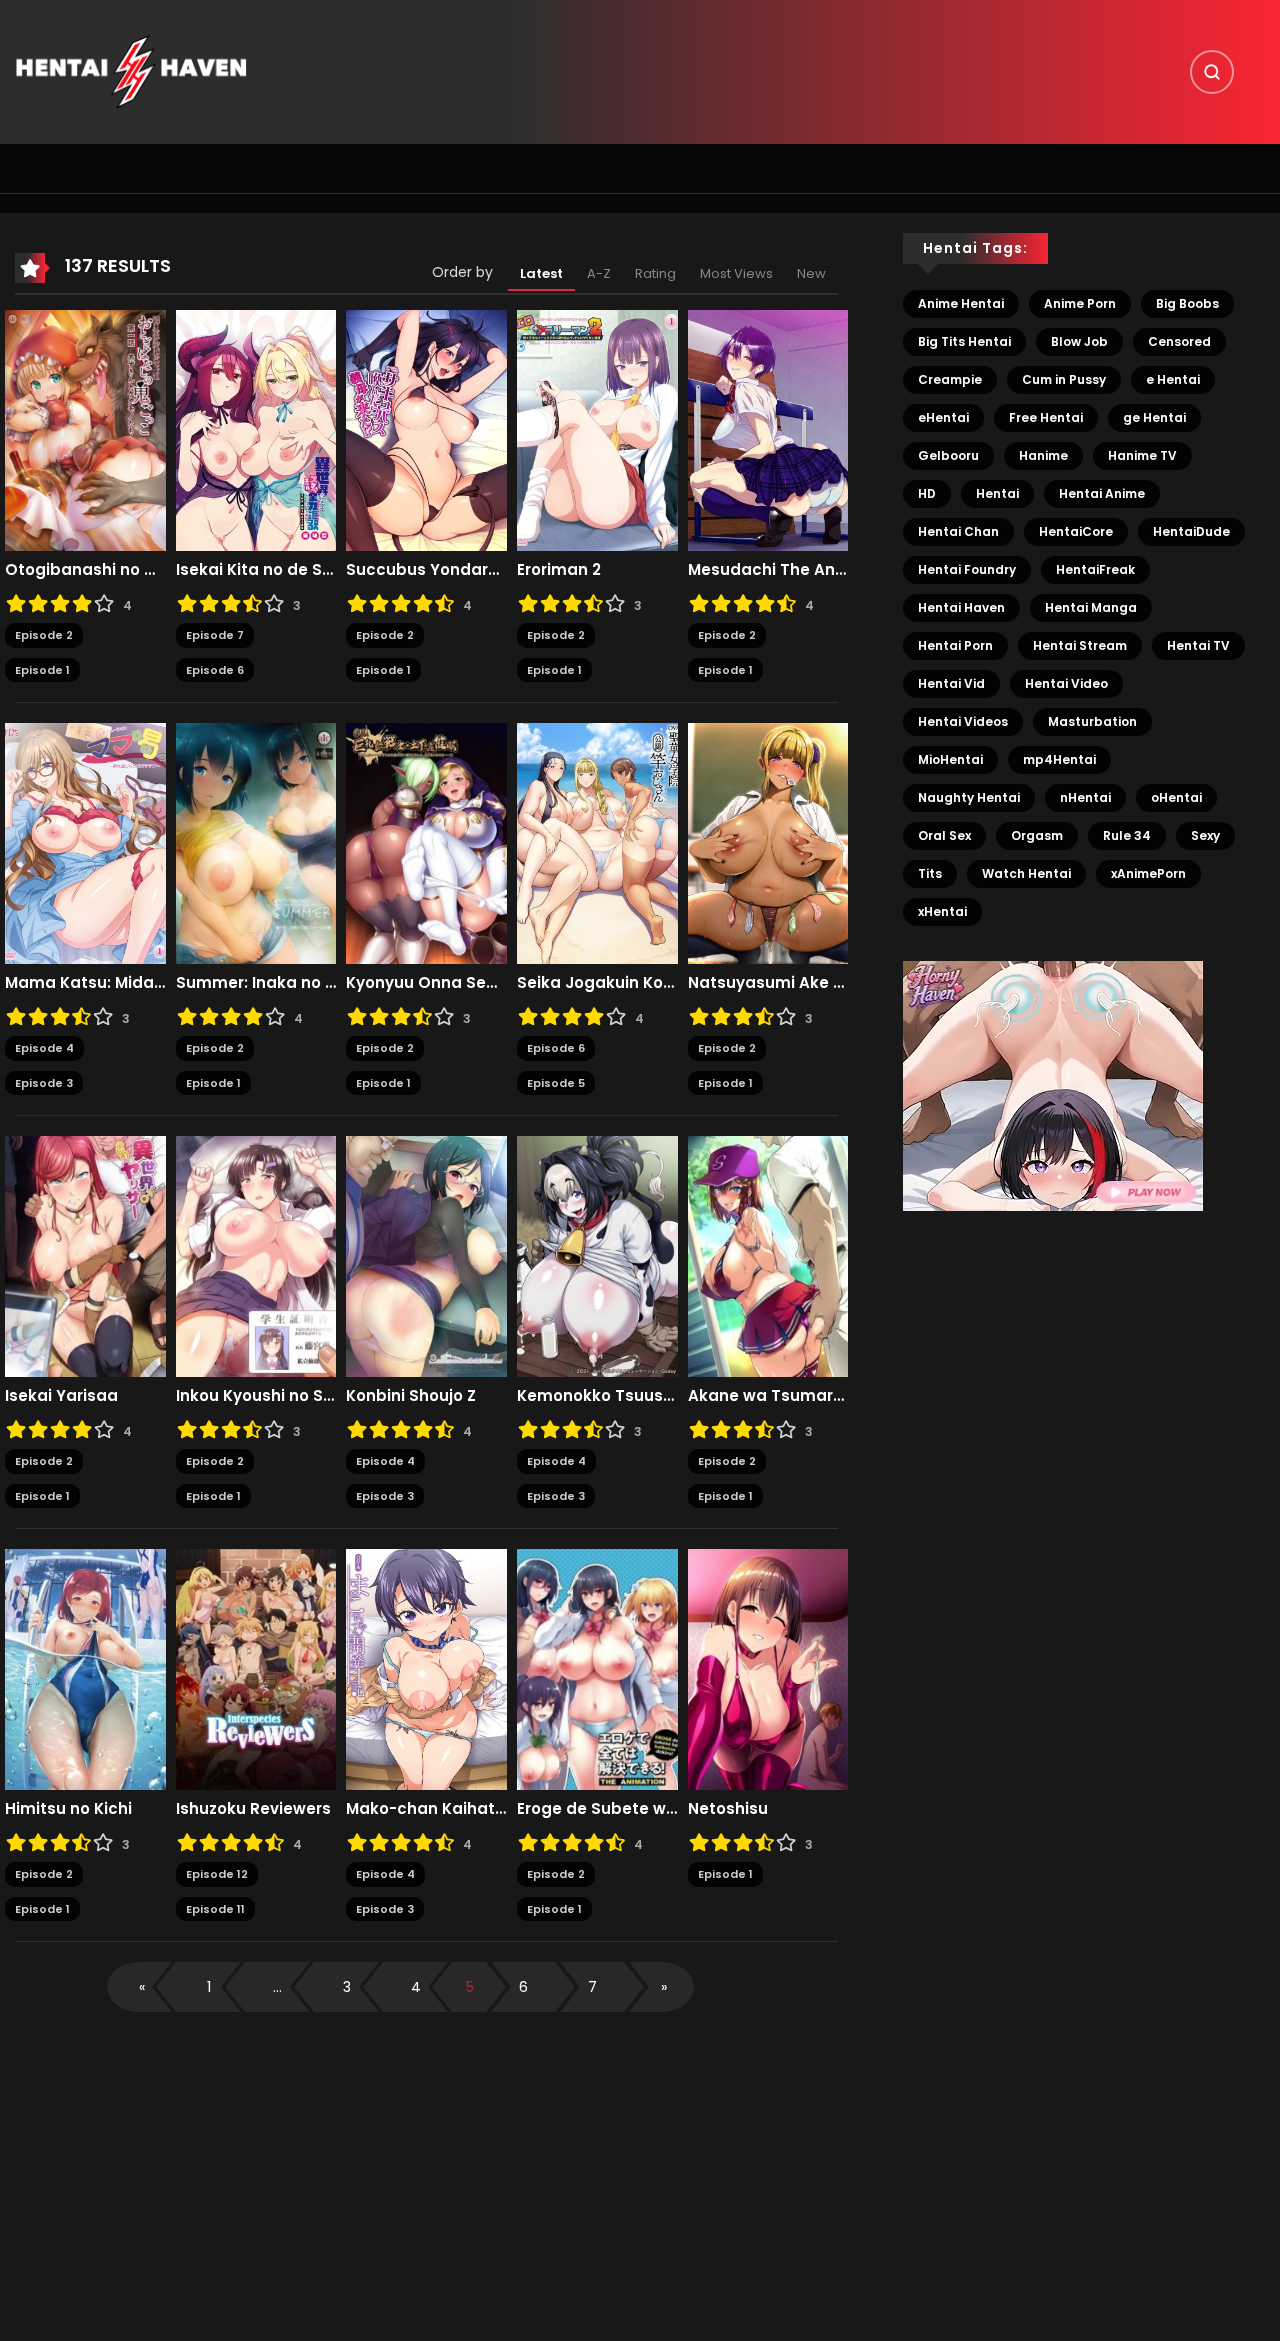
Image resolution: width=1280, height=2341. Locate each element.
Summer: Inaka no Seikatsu (256, 983)
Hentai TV (1198, 645)
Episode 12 (217, 1874)
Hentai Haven (961, 607)
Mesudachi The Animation (768, 570)
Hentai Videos (963, 721)
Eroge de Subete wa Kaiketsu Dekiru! (597, 1809)
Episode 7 (215, 635)
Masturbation (1092, 721)
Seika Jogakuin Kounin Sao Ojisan (597, 983)
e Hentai (1173, 379)
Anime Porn (1080, 303)
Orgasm (1037, 835)
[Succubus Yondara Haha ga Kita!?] (426, 430)
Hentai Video (1066, 683)
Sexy (1205, 835)
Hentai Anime (1102, 493)
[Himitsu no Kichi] (85, 1669)
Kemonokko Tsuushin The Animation (597, 1396)
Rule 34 (1127, 835)
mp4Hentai (1059, 759)
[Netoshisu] (768, 1669)
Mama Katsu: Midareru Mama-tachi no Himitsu (85, 983)
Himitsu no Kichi (68, 1809)
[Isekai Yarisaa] (85, 1256)
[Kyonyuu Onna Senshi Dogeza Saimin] (426, 843)
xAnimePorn (1148, 873)
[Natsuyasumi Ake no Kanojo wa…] (768, 843)
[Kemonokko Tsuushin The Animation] (597, 1256)
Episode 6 (215, 670)
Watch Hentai (1026, 873)
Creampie (950, 379)
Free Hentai (1046, 417)
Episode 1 (42, 670)
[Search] (1212, 72)
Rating (655, 273)
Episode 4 (44, 1048)
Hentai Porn (955, 645)
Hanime (1043, 455)
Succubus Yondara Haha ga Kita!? (426, 570)
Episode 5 (556, 1083)
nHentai (1085, 797)
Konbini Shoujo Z (411, 1396)
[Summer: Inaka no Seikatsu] (256, 843)
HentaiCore (1076, 531)
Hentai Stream (1080, 645)
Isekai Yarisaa (61, 1396)
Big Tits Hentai (964, 341)
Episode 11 (215, 1909)
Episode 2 (44, 635)
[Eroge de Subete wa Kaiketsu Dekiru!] (597, 1669)
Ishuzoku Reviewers (253, 1809)
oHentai (1176, 797)
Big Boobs (1187, 303)
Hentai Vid (951, 683)
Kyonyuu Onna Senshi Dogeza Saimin (426, 983)
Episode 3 (44, 1083)
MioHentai (950, 759)
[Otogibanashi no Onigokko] (85, 430)
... (277, 1987)
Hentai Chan (958, 531)
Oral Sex (944, 835)
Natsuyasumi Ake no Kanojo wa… (768, 983)
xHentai (942, 911)
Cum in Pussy (1064, 379)
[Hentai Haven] (131, 71)
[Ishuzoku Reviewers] (256, 1669)
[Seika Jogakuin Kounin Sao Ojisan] (597, 843)
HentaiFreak (1095, 569)
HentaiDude (1191, 531)
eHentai (943, 417)
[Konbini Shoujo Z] (426, 1256)
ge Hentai (1154, 417)
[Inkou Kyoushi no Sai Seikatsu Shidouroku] (256, 1256)
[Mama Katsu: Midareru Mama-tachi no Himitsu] (85, 843)
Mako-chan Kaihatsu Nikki (426, 1809)
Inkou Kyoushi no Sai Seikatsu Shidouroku (256, 1396)
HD (927, 493)
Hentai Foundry (967, 569)
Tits (930, 873)
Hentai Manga (1091, 607)
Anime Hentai (961, 303)
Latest (541, 273)
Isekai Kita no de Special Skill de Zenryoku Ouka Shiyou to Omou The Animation (256, 570)
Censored (1179, 341)
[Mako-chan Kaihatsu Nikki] (426, 1669)
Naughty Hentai (969, 797)
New (811, 273)
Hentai (997, 493)
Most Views (736, 273)
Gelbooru (948, 455)
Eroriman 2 (559, 570)
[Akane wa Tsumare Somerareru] (768, 1256)
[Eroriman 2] (597, 430)
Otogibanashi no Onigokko (85, 570)
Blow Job (1079, 341)
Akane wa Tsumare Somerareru (768, 1396)
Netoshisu (728, 1809)
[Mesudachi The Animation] (768, 430)
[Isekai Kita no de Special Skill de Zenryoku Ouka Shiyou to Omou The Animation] (256, 430)
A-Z (599, 273)
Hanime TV (1142, 455)
